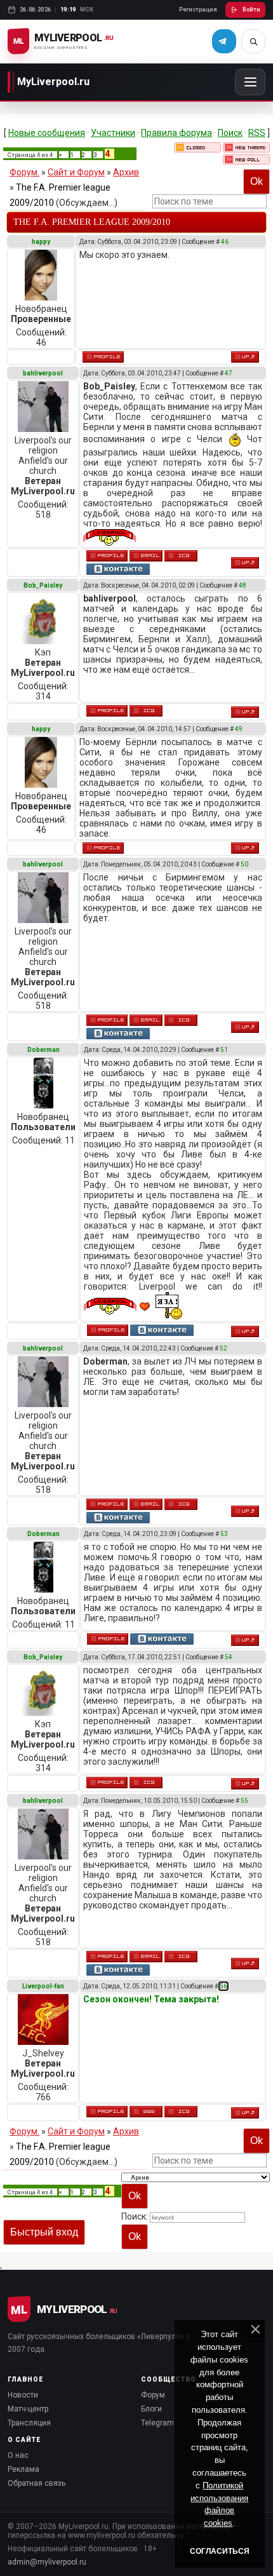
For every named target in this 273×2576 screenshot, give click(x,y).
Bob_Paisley (43, 585)
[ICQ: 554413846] (181, 2112)
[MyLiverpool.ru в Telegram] (224, 41)
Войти (251, 10)
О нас (18, 2455)
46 (225, 242)
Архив (126, 172)
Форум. (24, 172)
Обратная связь (37, 2483)
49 (239, 729)
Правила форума (176, 133)
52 (223, 1348)
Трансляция (29, 2423)
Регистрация (198, 10)
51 (224, 1050)
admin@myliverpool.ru (47, 2562)
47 (229, 373)
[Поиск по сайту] (253, 41)
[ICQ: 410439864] (181, 556)
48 (243, 585)
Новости (23, 2395)
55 (244, 1801)
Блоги (151, 2409)
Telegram (157, 2423)
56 (223, 1986)
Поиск (230, 133)
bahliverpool (43, 373)
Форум (153, 2395)
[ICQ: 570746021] (146, 711)
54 (229, 1657)
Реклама (23, 2469)
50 (244, 864)
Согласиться (220, 2551)
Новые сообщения (47, 133)
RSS (257, 133)
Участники (113, 133)
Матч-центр (28, 2409)
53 (224, 1534)
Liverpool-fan (43, 1986)
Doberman (43, 1050)
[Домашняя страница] (146, 2112)
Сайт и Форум (76, 172)
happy (41, 242)
